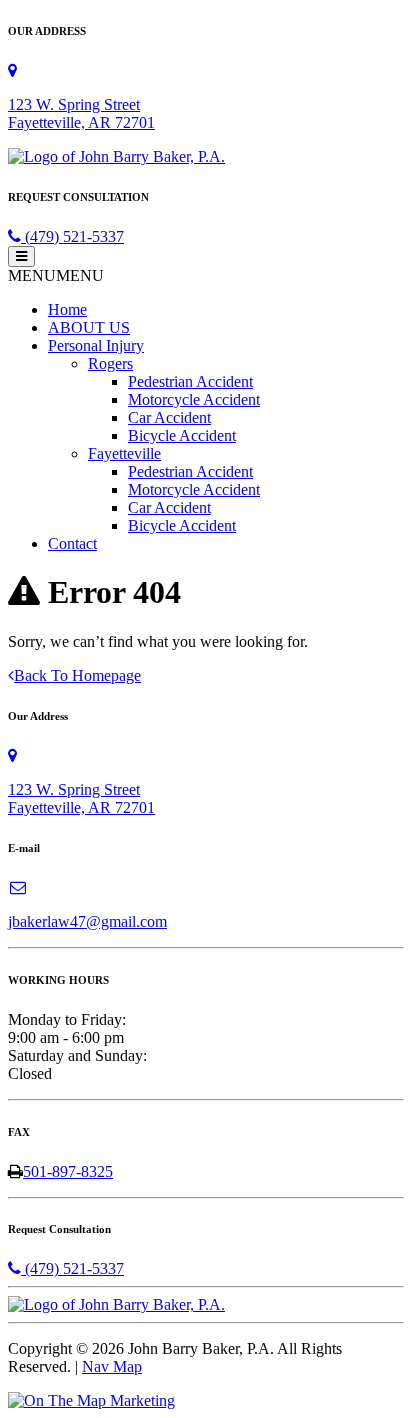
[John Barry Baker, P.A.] (116, 156)
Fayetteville (124, 453)
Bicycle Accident (182, 435)
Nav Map (112, 1366)
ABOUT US (89, 327)
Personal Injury (96, 345)
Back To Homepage (77, 675)
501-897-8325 (68, 1171)
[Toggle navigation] (21, 256)
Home (67, 309)
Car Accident (169, 417)
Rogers (110, 363)
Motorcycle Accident (194, 399)
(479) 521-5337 (72, 236)
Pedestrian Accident (190, 381)
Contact (72, 543)
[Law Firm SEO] (91, 1400)
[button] (56, 275)
